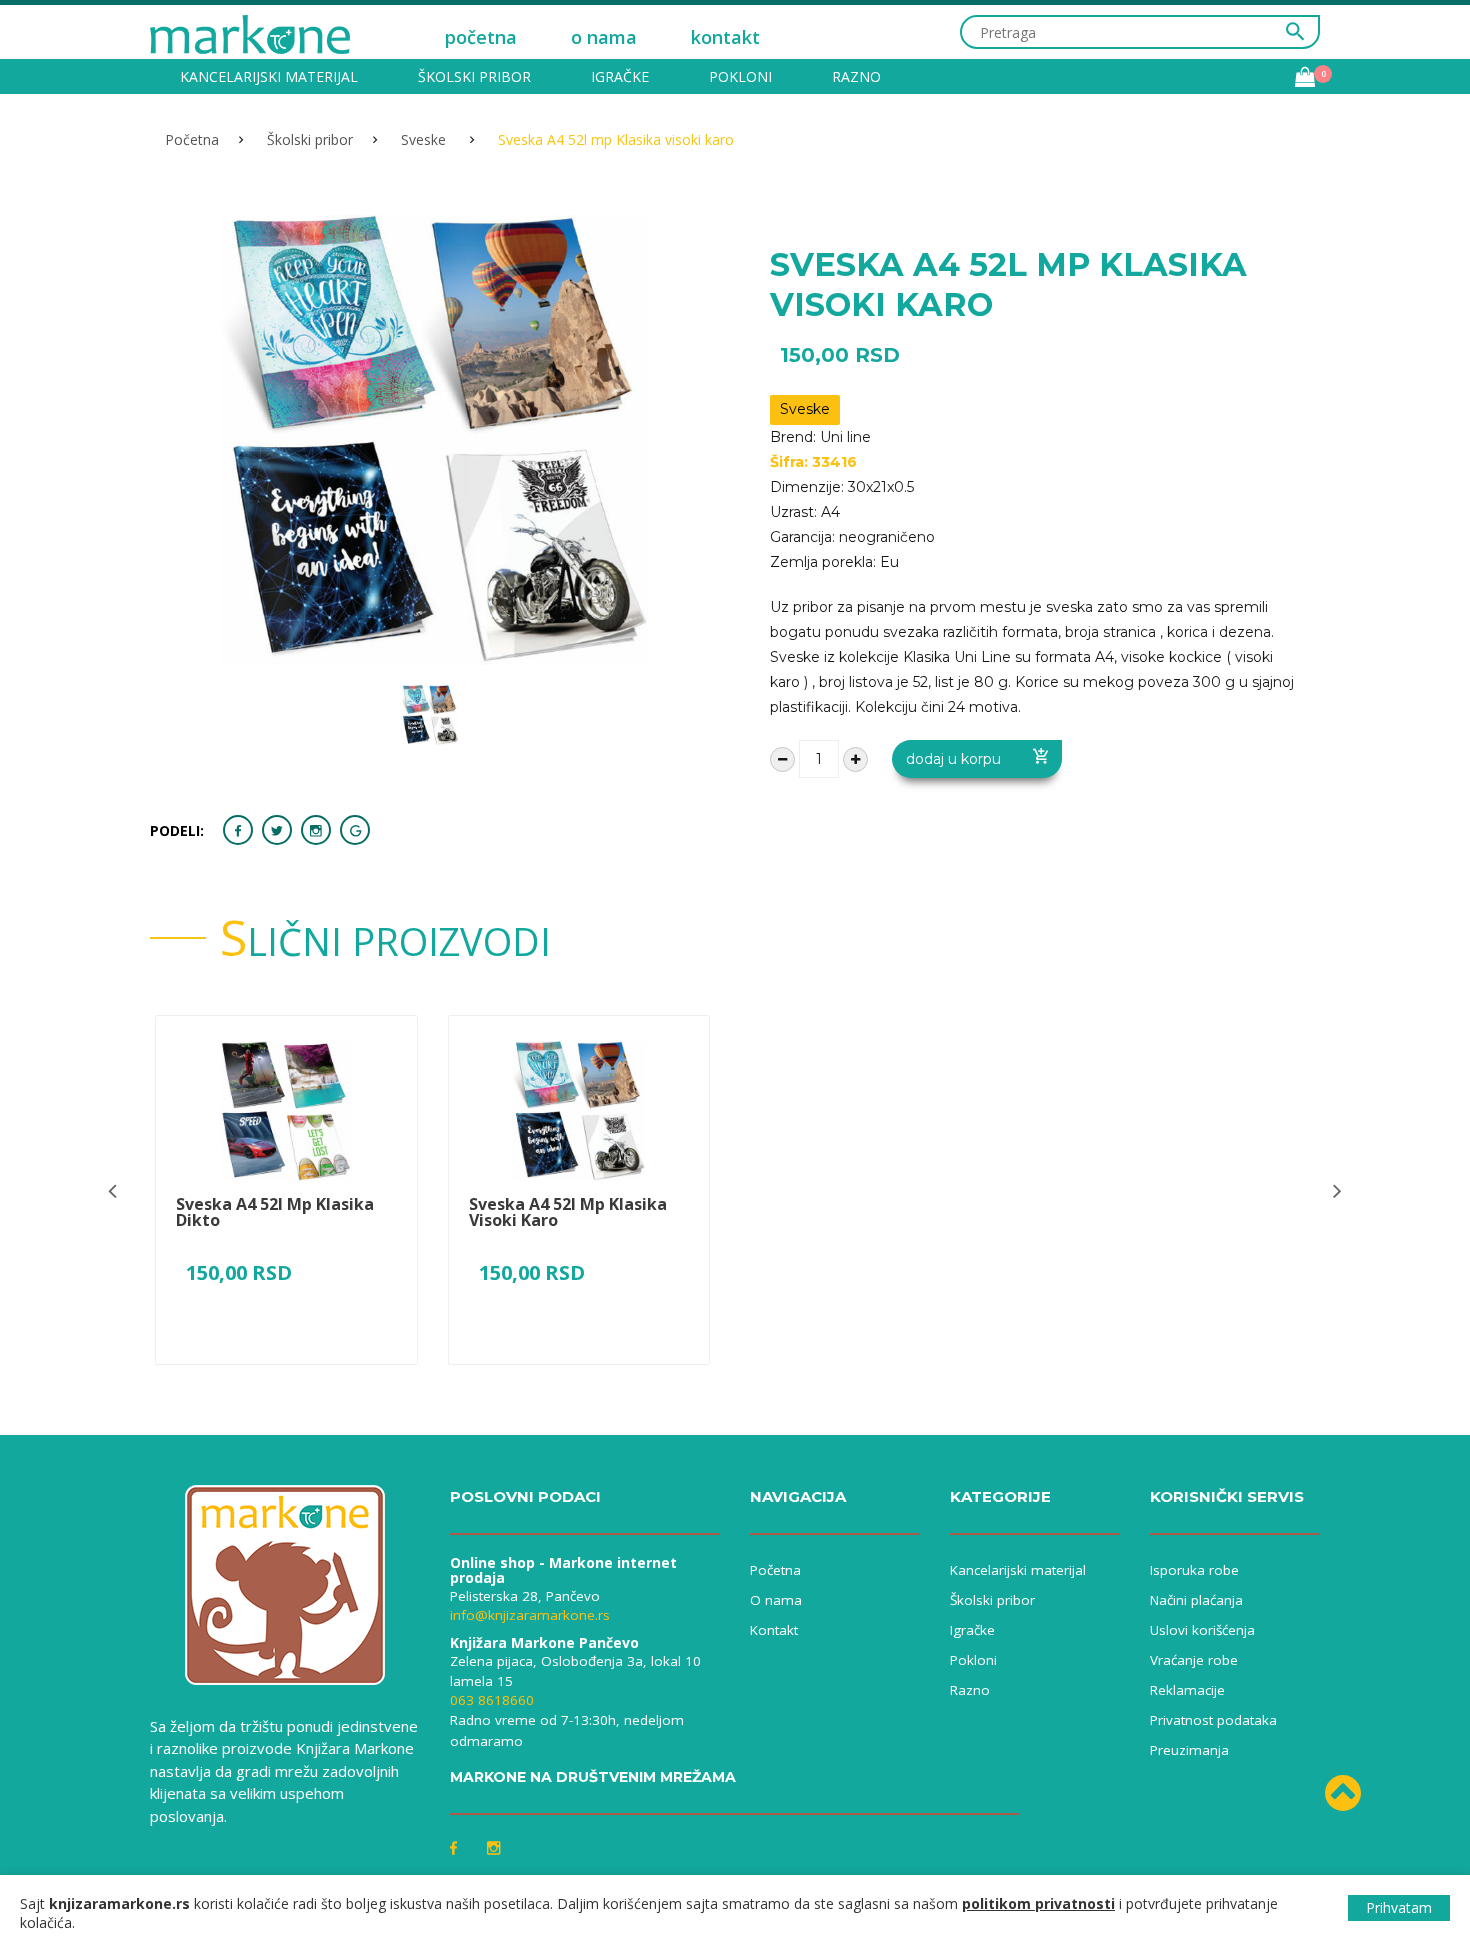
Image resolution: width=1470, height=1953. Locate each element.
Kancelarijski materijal (269, 76)
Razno (856, 76)
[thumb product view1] (430, 715)
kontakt (725, 37)
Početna (192, 139)
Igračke (620, 76)
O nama (776, 1600)
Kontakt (774, 1630)
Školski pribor (474, 76)
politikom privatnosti (1038, 1903)
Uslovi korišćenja (1202, 1630)
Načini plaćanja (1196, 1600)
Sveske (425, 139)
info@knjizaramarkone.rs (530, 1615)
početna (481, 37)
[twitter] (277, 830)
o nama (604, 37)
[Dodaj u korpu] (286, 1368)
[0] (1305, 77)
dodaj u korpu (953, 759)
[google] (355, 830)
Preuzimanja (1189, 1750)
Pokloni (740, 76)
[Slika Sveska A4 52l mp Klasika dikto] (286, 1111)
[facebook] (238, 830)
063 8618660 (492, 1700)
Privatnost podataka (1213, 1720)
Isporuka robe (1194, 1570)
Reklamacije (1187, 1690)
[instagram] (316, 830)
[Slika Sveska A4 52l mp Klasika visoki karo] (579, 1111)
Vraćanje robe (1194, 1660)
